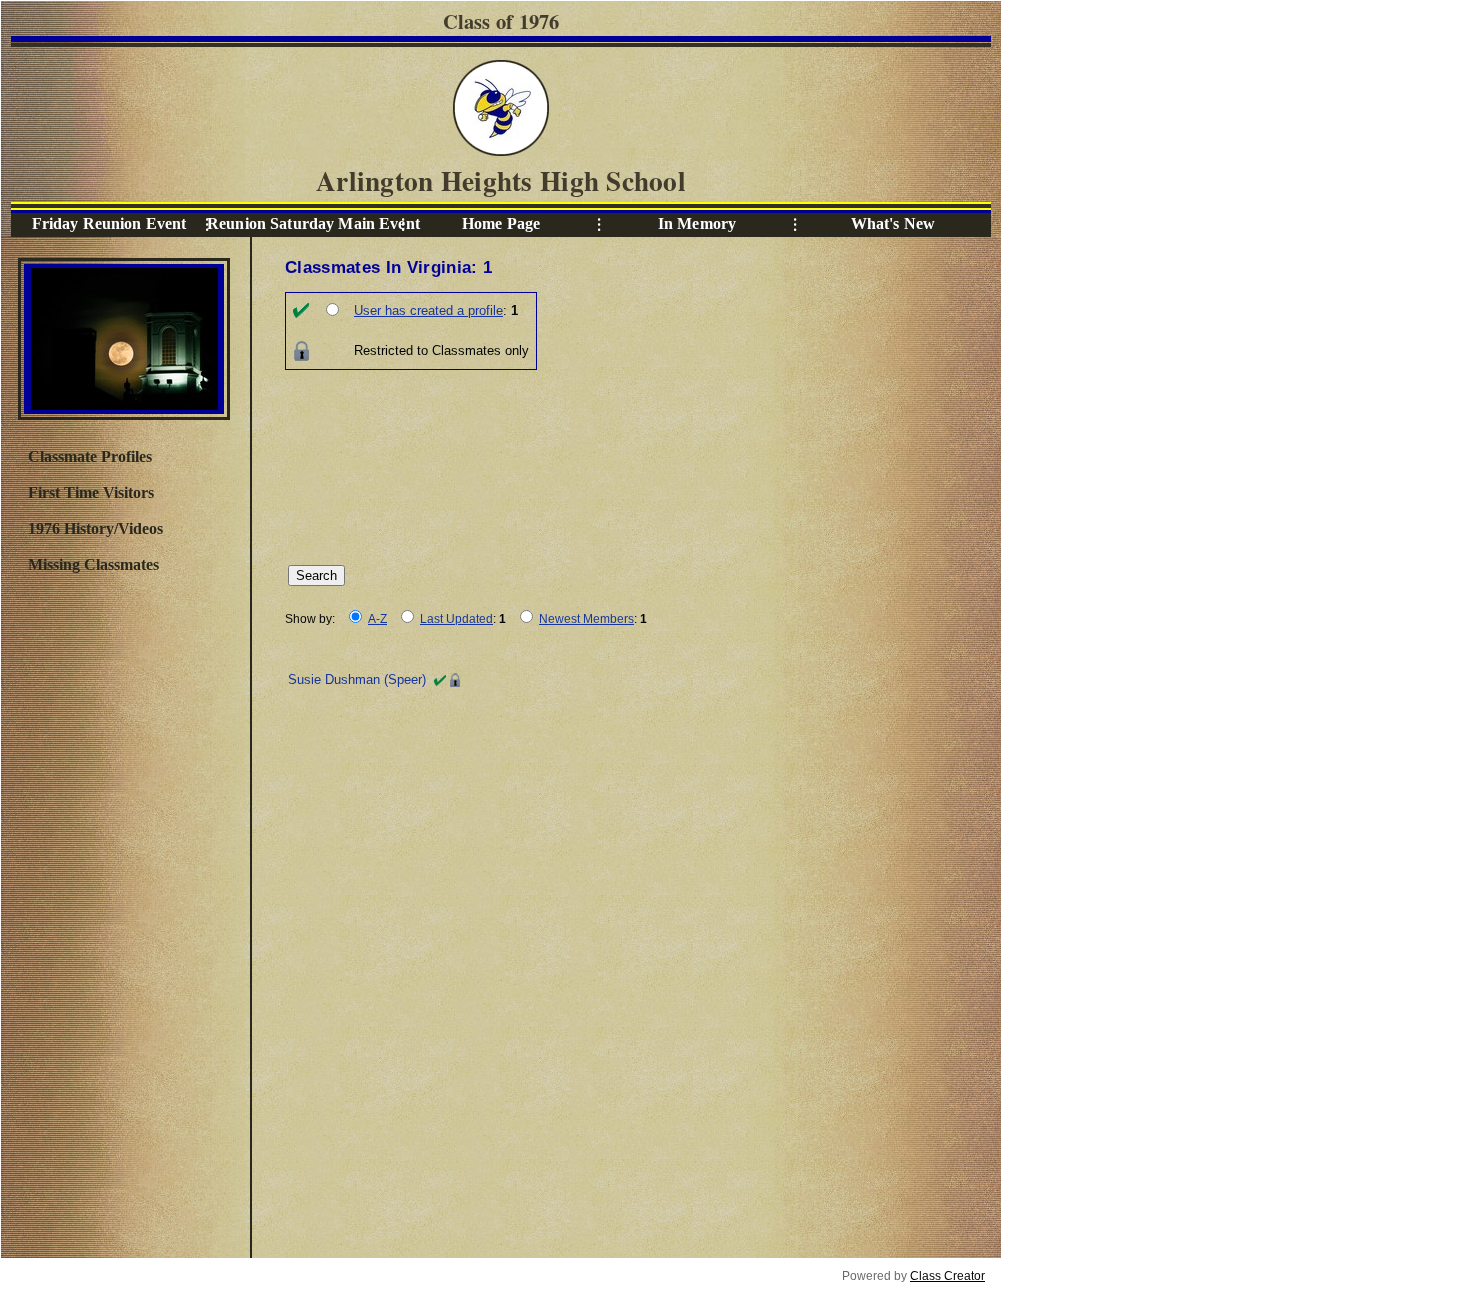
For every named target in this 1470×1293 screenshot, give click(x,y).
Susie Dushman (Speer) (357, 679)
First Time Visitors (91, 492)
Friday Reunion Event (109, 223)
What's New (893, 223)
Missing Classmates (93, 564)
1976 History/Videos (95, 528)
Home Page (501, 223)
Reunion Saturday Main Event (305, 223)
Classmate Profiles (90, 456)
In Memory (697, 223)
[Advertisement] (123, 913)
